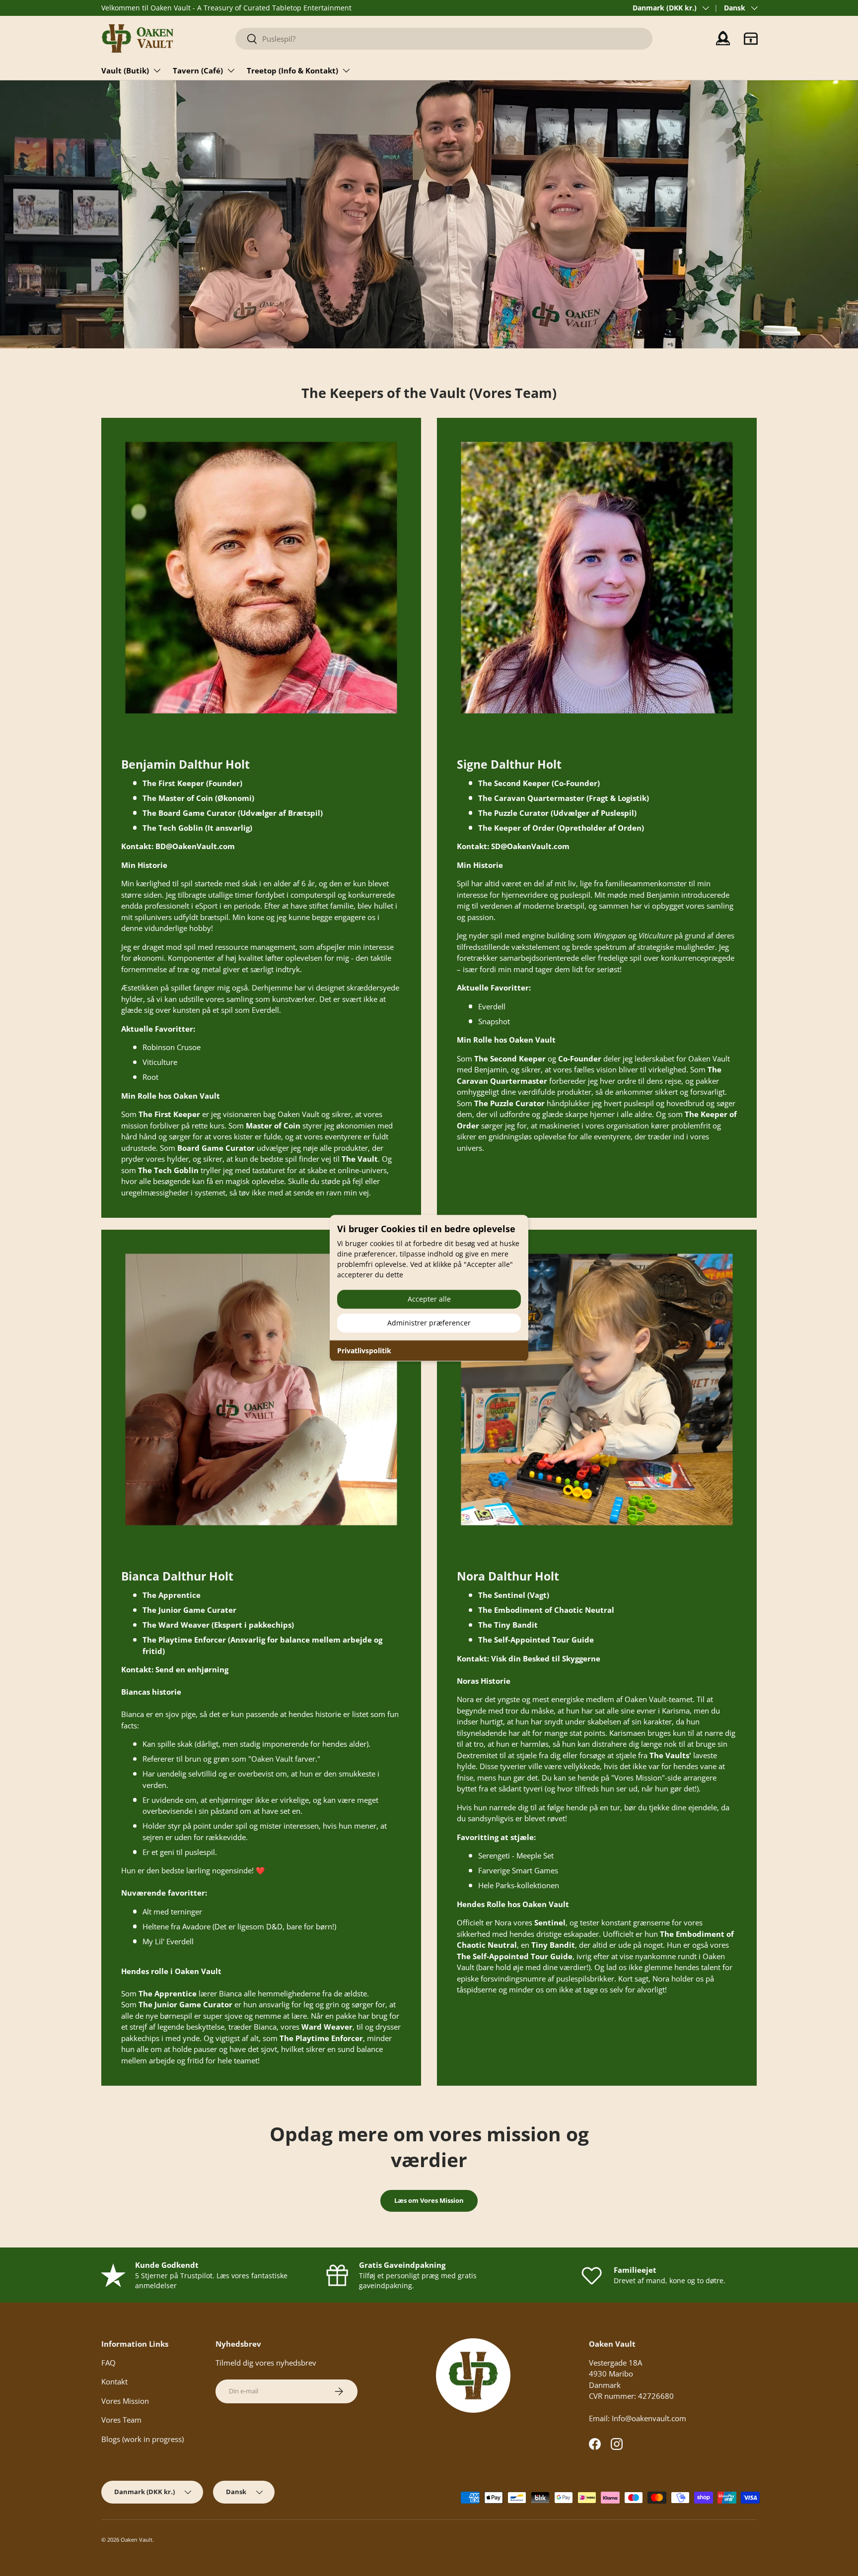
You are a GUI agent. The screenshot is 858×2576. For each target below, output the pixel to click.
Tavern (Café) (198, 70)
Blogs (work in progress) (143, 2439)
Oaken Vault (137, 2540)
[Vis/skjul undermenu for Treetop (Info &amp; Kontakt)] (346, 70)
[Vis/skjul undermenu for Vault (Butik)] (157, 70)
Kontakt (114, 2381)
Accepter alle (429, 1299)
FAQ (108, 2363)
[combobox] (444, 39)
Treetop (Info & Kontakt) (292, 70)
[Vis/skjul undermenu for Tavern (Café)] (231, 70)
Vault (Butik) (125, 70)
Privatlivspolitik (364, 1351)
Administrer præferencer (429, 1323)
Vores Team (121, 2420)
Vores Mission (125, 2401)
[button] (751, 39)
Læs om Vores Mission (429, 2200)
